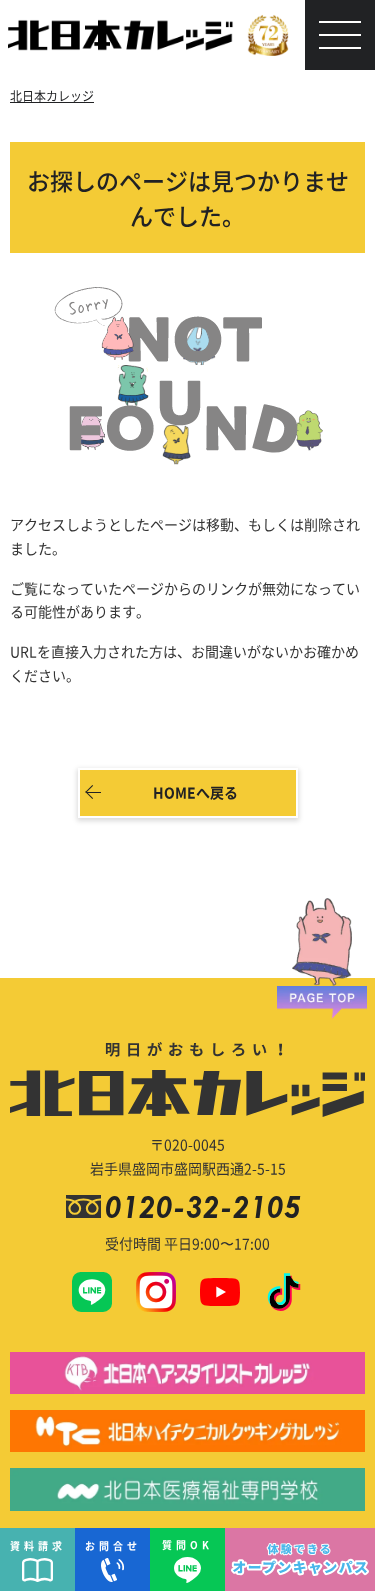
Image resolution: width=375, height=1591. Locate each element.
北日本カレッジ (52, 95)
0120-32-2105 (207, 1206)
